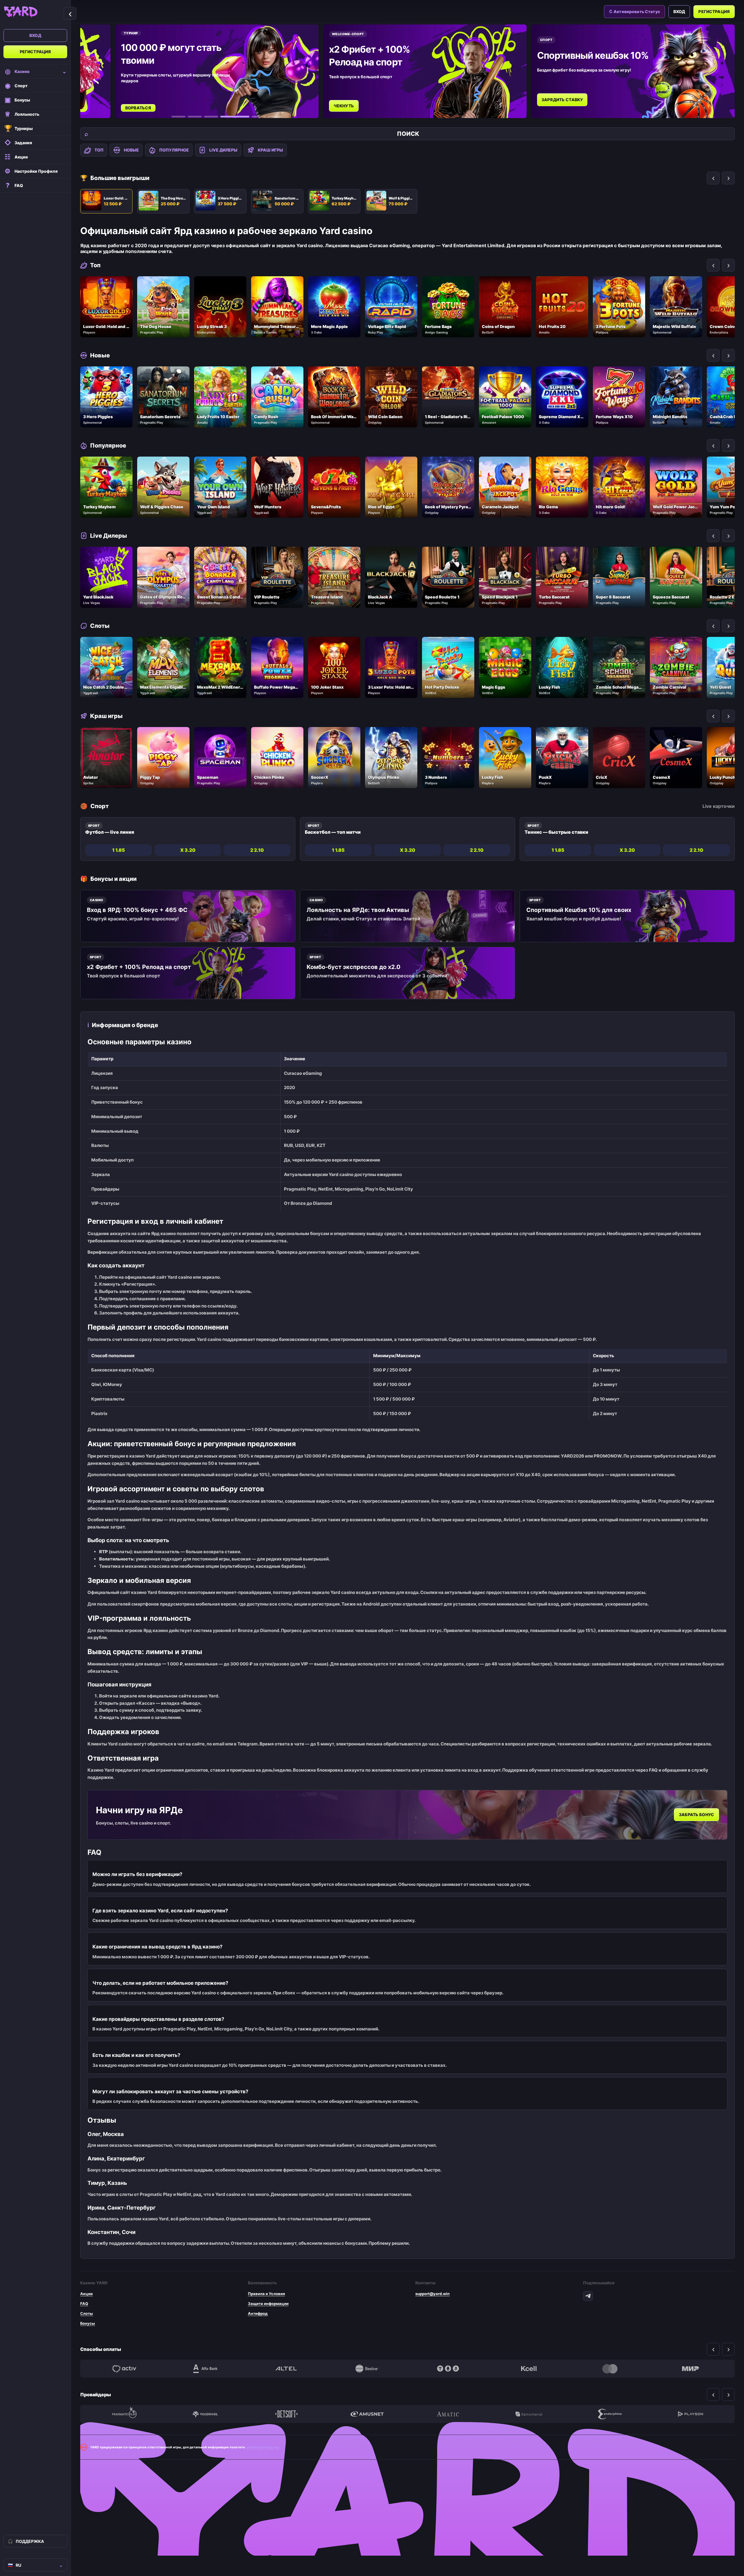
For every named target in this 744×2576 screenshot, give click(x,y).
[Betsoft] (286, 2414)
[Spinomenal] (529, 2414)
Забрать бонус (696, 1815)
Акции (86, 2294)
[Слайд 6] (275, 117)
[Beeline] (367, 2369)
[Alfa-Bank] (205, 2369)
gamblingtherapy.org (262, 2447)
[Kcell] (529, 2369)
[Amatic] (448, 2414)
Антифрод (258, 2313)
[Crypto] (448, 2369)
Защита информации (268, 2304)
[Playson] (691, 2414)
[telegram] (588, 2296)
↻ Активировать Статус (634, 11)
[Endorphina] (610, 2414)
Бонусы (88, 2323)
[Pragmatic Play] (124, 2414)
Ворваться (138, 108)
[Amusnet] (367, 2414)
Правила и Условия (267, 2294)
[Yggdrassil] (205, 2414)
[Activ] (124, 2369)
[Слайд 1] (178, 117)
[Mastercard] (610, 2369)
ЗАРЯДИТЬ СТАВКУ (562, 100)
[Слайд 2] (195, 117)
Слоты (87, 2313)
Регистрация (35, 52)
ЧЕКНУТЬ (344, 106)
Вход (35, 35)
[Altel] (286, 2369)
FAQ (84, 2304)
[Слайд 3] (211, 117)
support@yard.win (432, 2294)
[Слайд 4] (227, 117)
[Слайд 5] (251, 117)
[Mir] (691, 2369)
